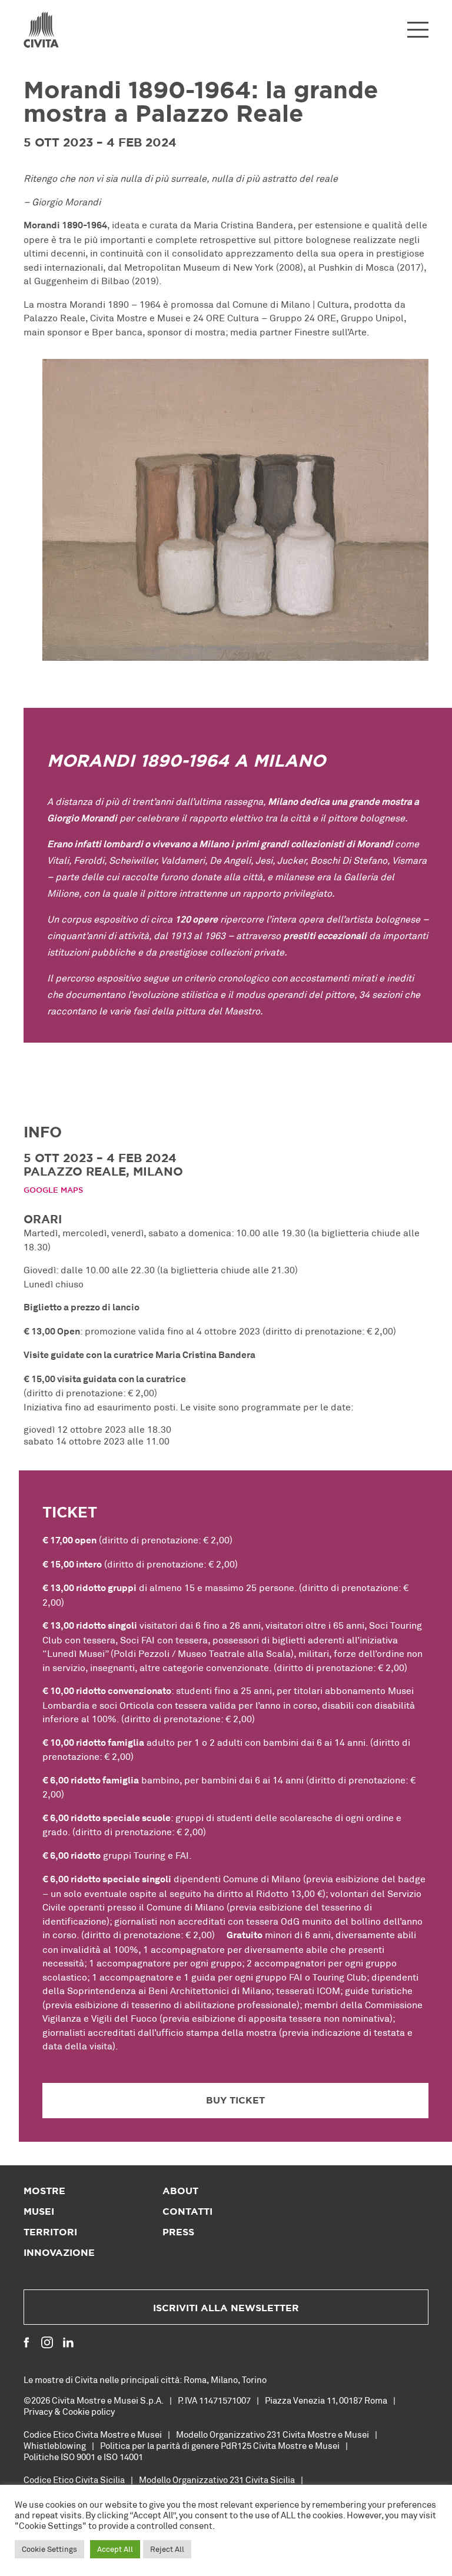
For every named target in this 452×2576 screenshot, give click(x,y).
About (180, 2191)
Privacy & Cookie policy (69, 2411)
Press (178, 2232)
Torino (254, 2379)
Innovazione (59, 2253)
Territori (50, 2232)
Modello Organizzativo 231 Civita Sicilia (217, 2480)
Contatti (187, 2212)
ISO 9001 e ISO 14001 (102, 2457)
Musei (39, 2212)
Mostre (44, 2191)
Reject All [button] (167, 2549)
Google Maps (53, 1191)
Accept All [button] (115, 2549)
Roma (195, 2379)
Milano (224, 2379)
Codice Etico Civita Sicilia (74, 2480)
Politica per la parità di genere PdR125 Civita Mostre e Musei (220, 2445)
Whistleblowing (55, 2445)
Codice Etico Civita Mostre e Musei (93, 2434)
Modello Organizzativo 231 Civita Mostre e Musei (272, 2434)
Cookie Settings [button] (49, 2549)
